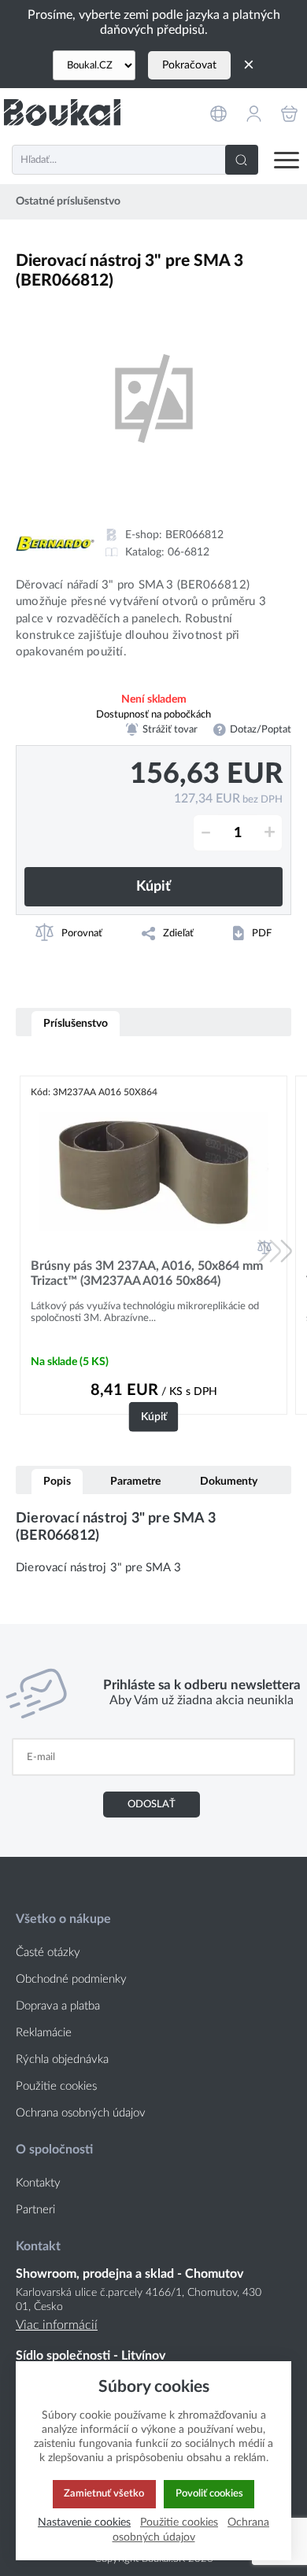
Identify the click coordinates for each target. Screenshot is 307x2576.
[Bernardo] (55, 544)
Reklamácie (44, 2033)
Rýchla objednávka (62, 2059)
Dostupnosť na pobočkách (153, 714)
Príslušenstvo (76, 1023)
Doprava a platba (58, 2006)
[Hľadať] (242, 160)
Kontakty (38, 2183)
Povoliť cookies (209, 2493)
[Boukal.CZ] (94, 65)
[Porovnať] (264, 1247)
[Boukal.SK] (62, 112)
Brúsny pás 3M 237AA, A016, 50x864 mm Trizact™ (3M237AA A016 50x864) (147, 1273)
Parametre (135, 1481)
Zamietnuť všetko (104, 2493)
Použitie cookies (56, 2086)
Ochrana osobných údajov (81, 2113)
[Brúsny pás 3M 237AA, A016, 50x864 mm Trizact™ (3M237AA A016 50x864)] (153, 1171)
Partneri (35, 2210)
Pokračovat (189, 65)
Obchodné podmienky (71, 1979)
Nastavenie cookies (84, 2522)
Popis (57, 1481)
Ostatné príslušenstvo (68, 201)
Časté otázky (48, 1952)
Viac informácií (57, 2325)
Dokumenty (229, 1481)
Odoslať (152, 1804)
